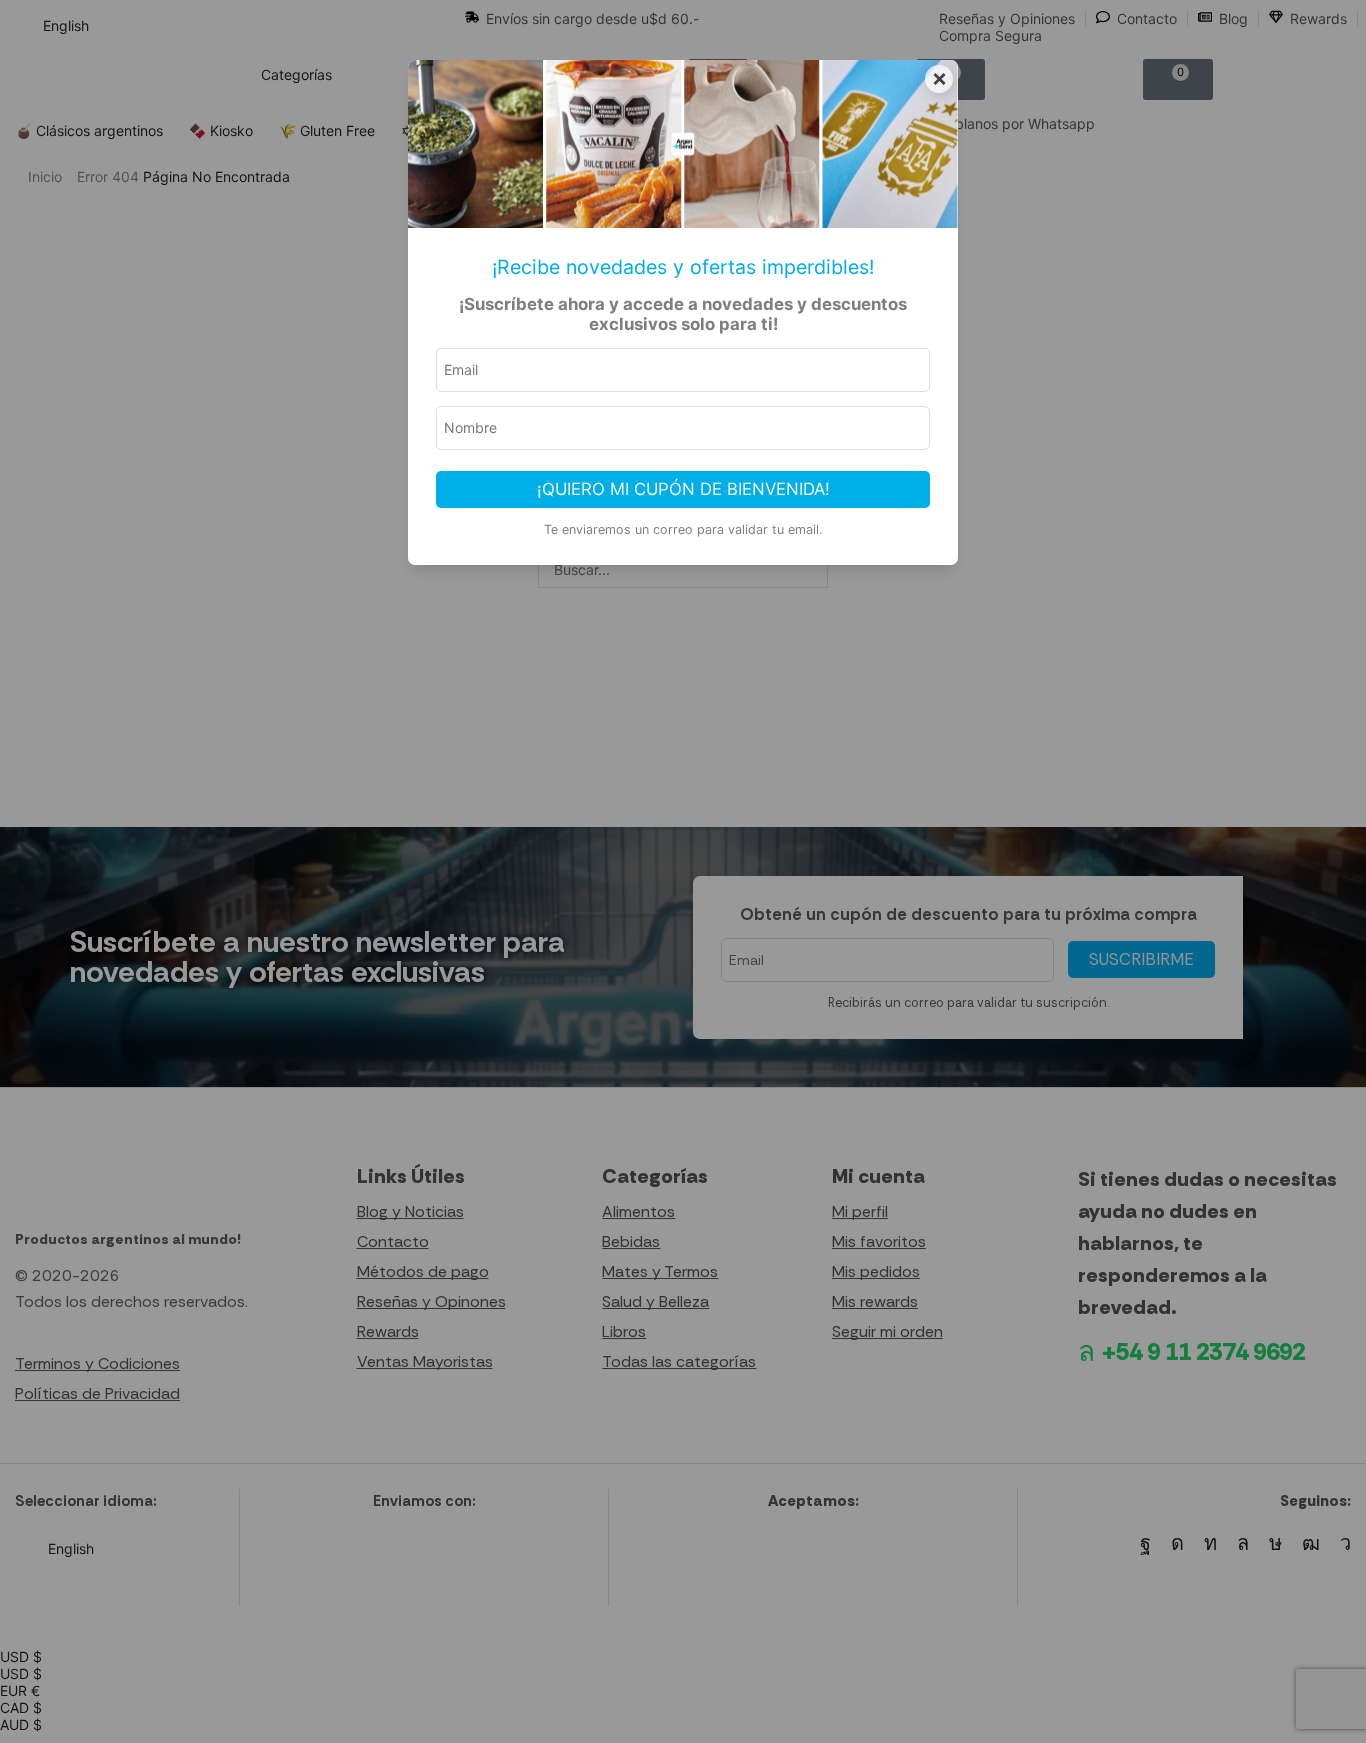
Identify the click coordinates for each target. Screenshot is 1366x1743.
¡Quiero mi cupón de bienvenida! (683, 489)
